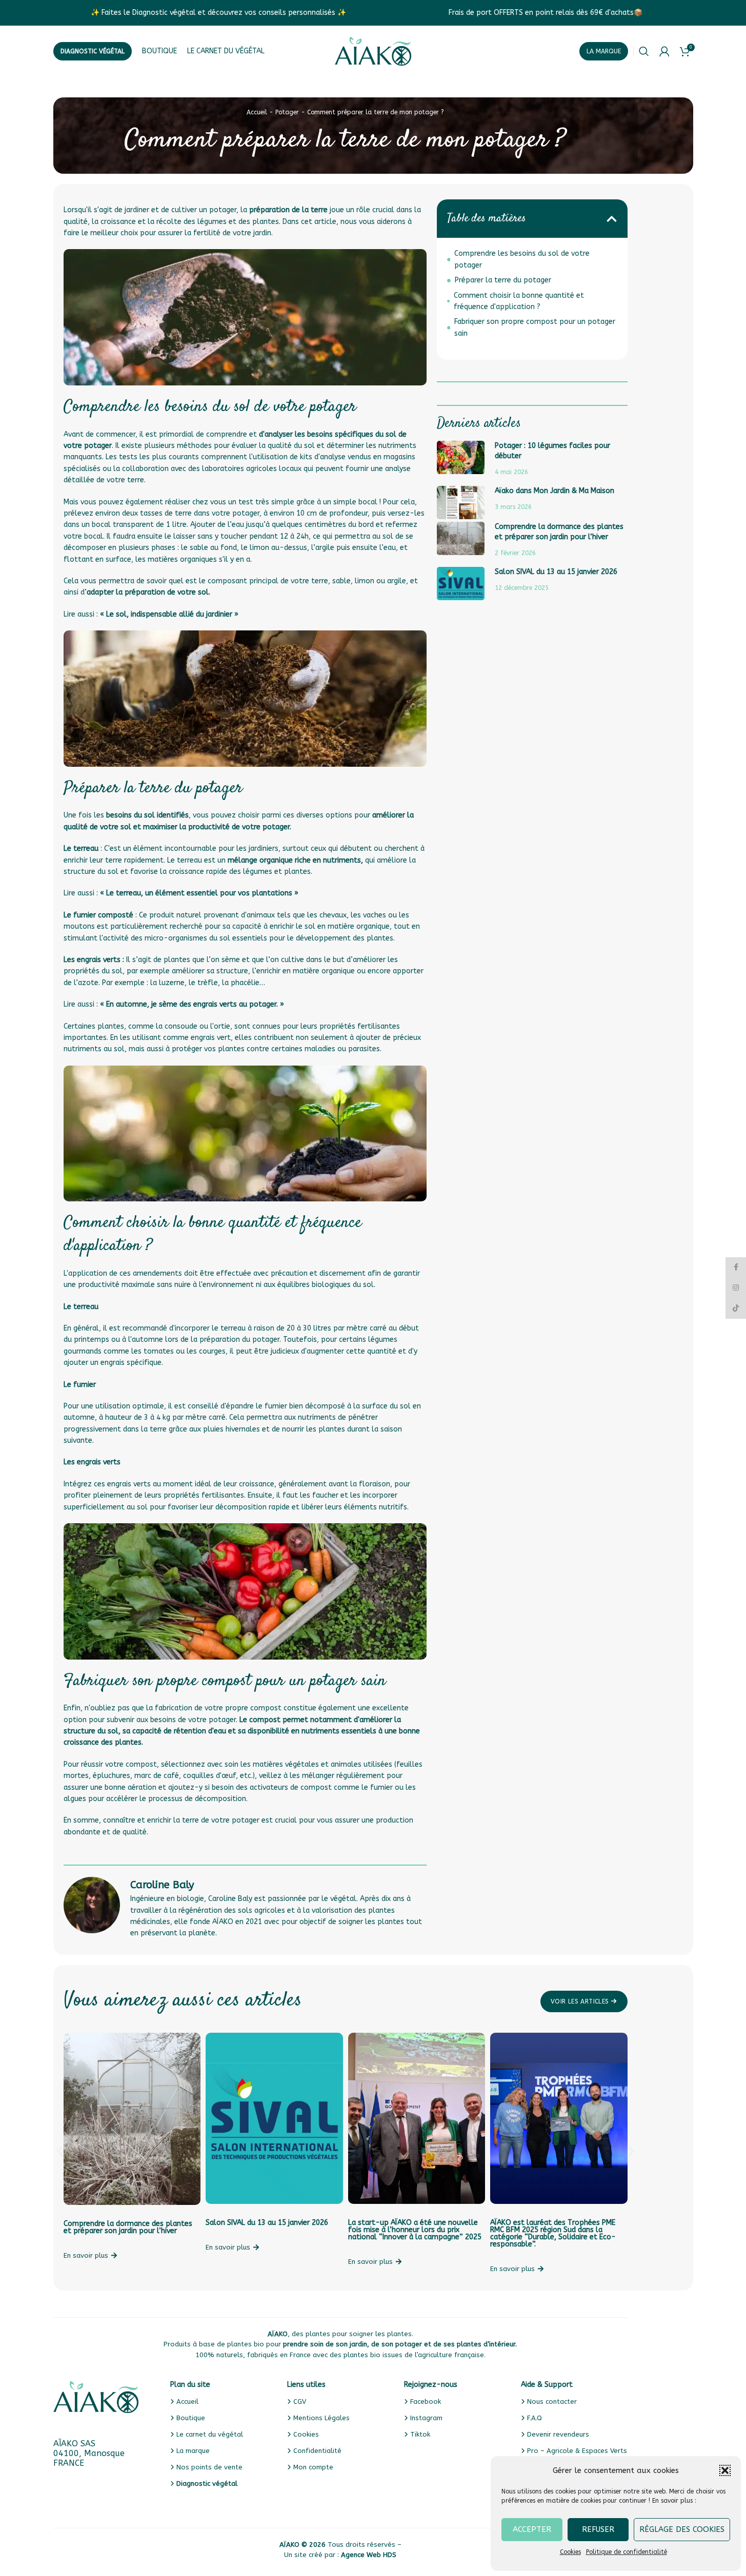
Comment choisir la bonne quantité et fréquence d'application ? (519, 301)
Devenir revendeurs (558, 2434)
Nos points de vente (209, 2467)
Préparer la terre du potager (503, 280)
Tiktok (420, 2434)
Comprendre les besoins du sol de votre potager (522, 259)
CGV (300, 2401)
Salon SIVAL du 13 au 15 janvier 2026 (556, 572)
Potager (287, 112)
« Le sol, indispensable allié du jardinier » (169, 614)
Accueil (257, 112)
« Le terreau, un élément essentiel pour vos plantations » (199, 893)
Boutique (191, 2418)
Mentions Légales (321, 2418)
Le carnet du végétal (210, 2434)
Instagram (426, 2418)
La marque (604, 51)
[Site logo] (373, 51)
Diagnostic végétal (93, 51)
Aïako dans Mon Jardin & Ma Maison (555, 491)
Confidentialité (317, 2451)
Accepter (532, 2529)
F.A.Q (535, 2418)
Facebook (426, 2401)
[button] (725, 2470)
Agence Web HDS (369, 2555)
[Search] (644, 51)
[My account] (664, 51)
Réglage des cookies (682, 2529)
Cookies (570, 2552)
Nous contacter (552, 2401)
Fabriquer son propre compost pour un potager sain (535, 327)
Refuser (598, 2529)
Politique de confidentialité (627, 2552)
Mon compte (313, 2467)
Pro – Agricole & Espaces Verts (577, 2451)
